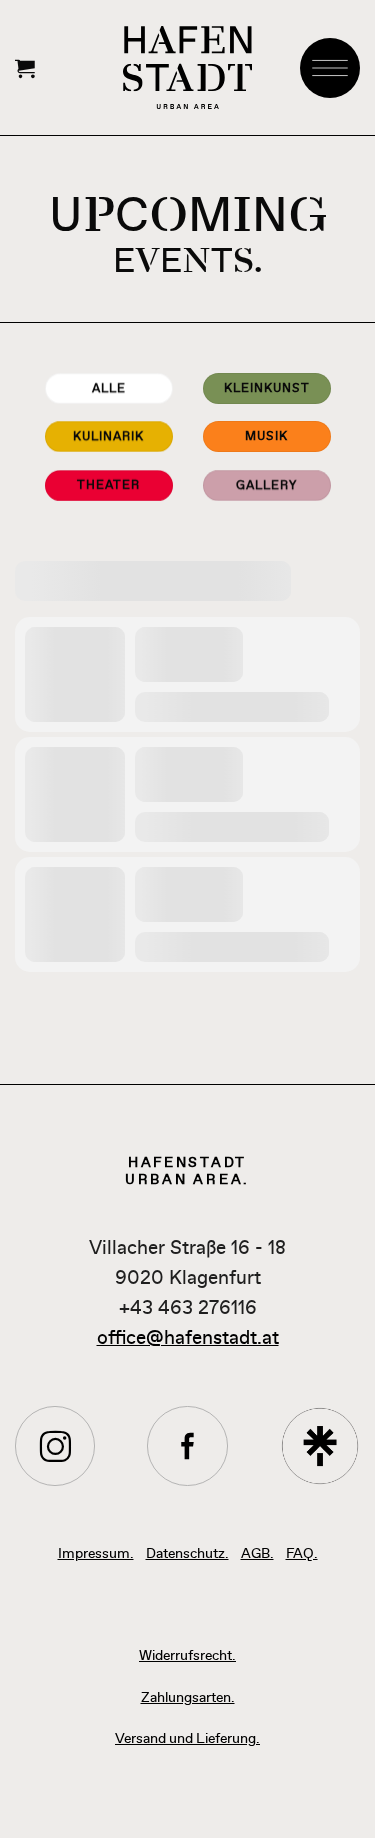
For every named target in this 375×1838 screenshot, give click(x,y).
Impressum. (96, 1552)
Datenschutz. (187, 1552)
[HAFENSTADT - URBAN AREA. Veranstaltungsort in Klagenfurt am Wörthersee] (187, 67)
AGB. (257, 1552)
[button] (25, 68)
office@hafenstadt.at (188, 1337)
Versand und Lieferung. (187, 1737)
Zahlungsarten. (188, 1696)
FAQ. (302, 1552)
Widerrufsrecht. (187, 1654)
